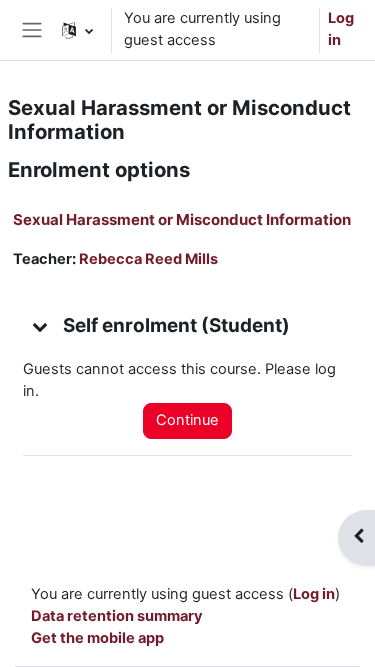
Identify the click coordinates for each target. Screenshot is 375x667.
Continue (187, 420)
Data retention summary (117, 616)
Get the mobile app (97, 638)
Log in (341, 29)
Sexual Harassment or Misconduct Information (182, 219)
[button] (77, 30)
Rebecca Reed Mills (148, 259)
